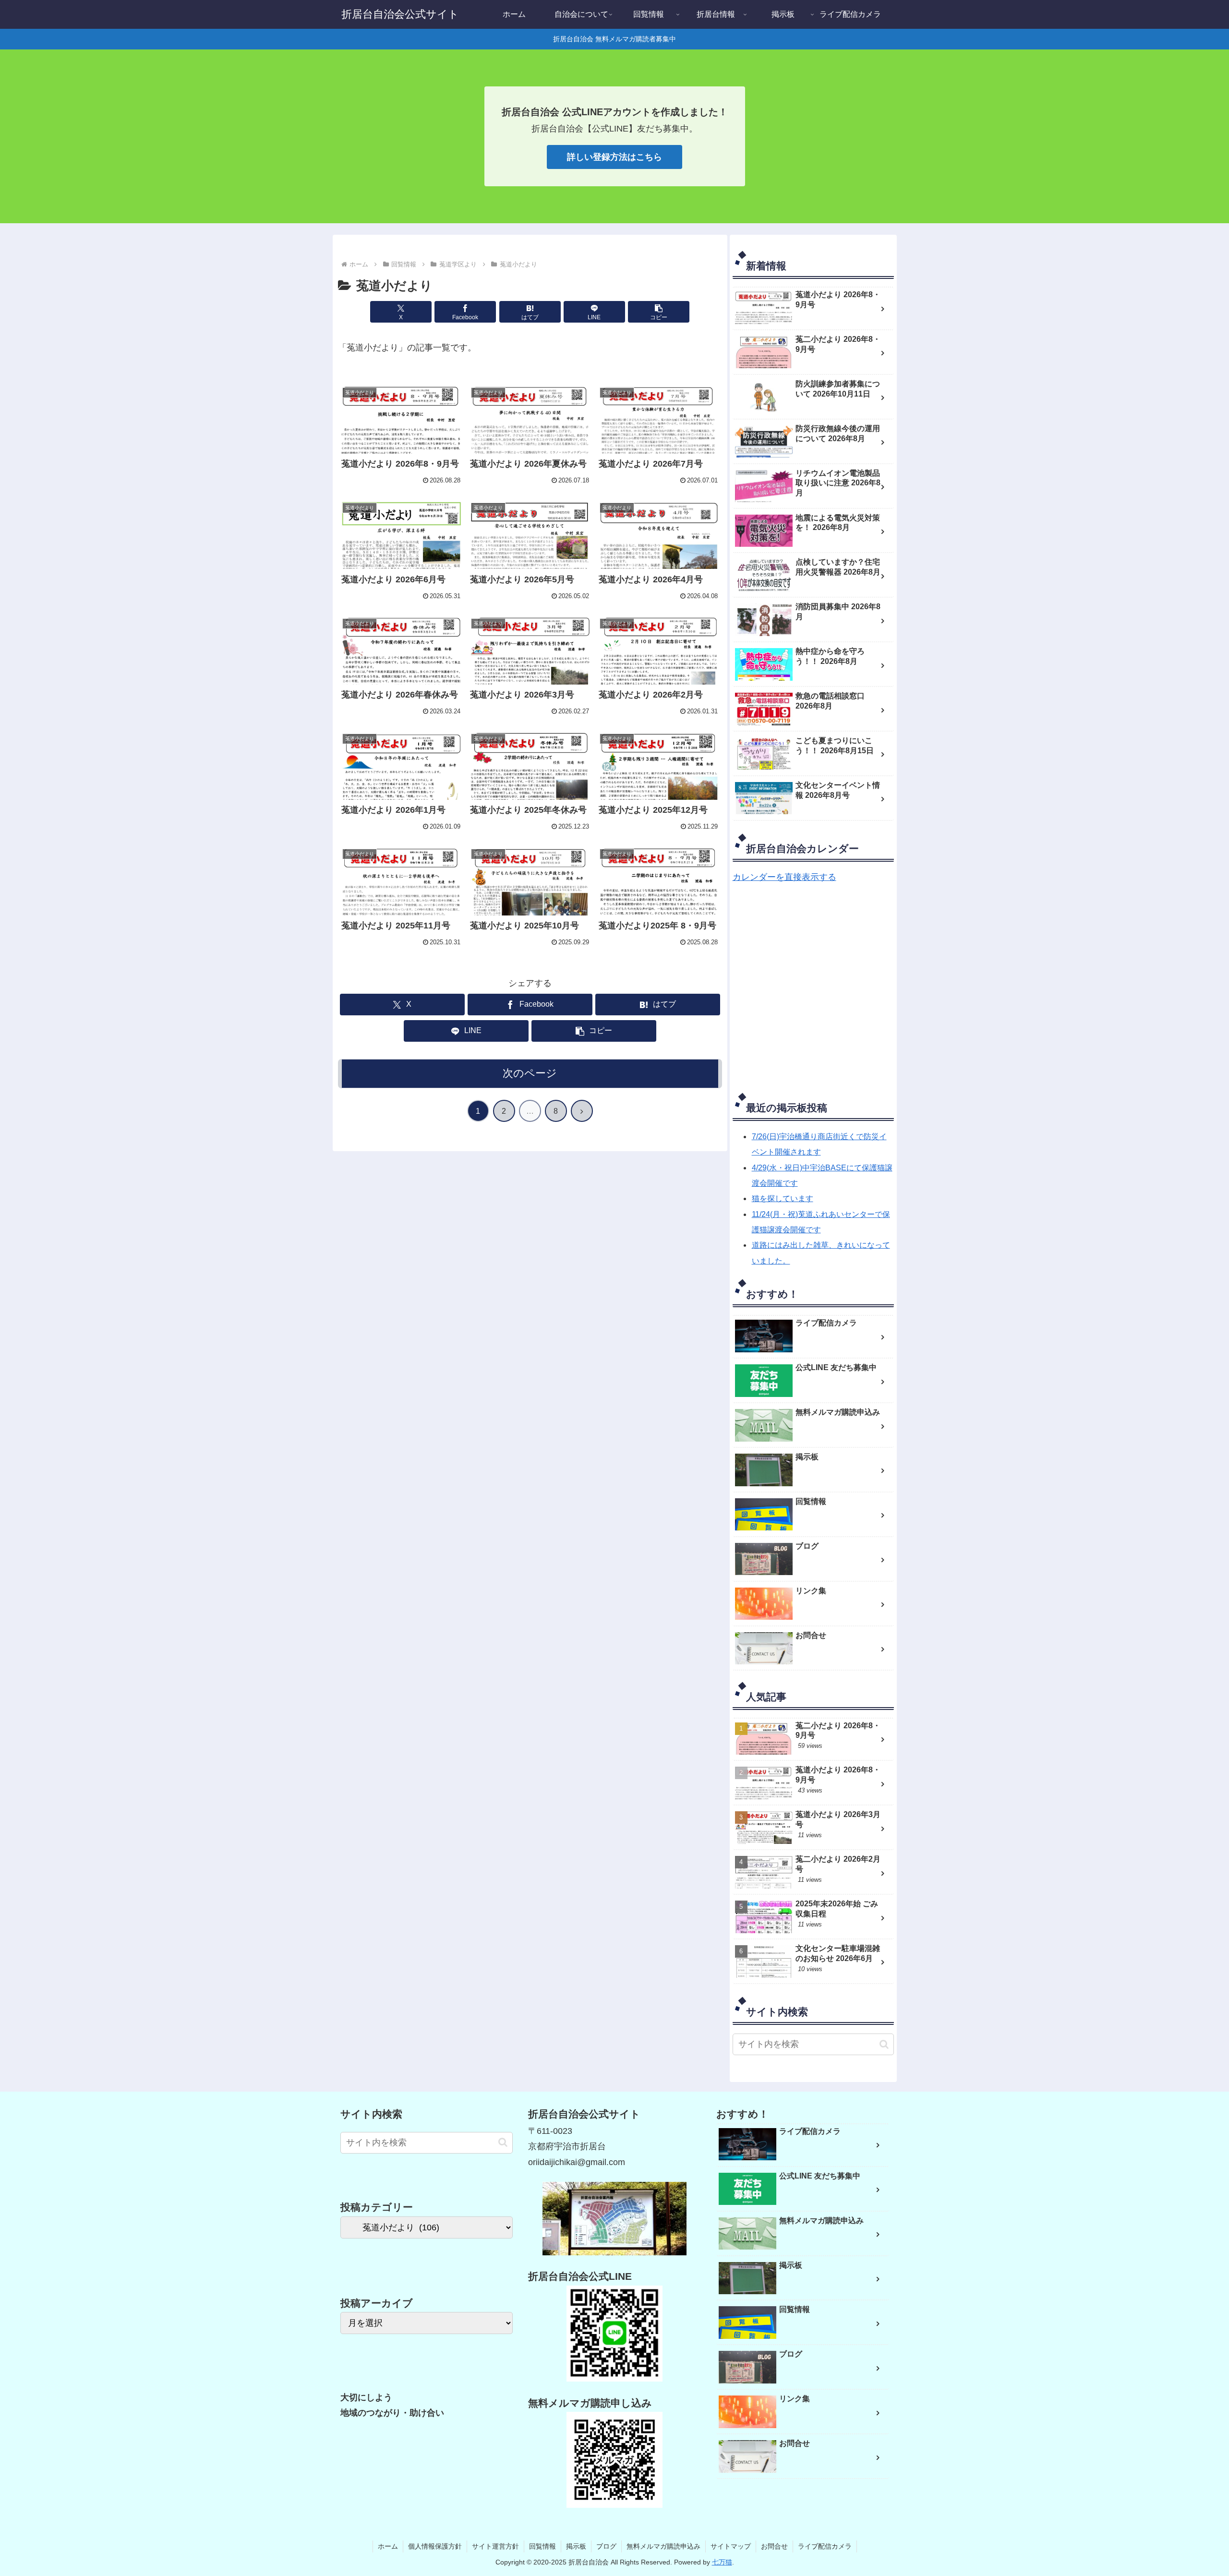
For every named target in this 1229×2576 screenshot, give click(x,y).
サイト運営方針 (495, 2546)
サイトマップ (731, 2546)
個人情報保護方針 (435, 2546)
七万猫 (722, 2562)
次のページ (530, 1073)
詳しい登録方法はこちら (614, 157)
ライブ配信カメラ (825, 2546)
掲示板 (576, 2546)
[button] (659, 312)
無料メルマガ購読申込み (663, 2546)
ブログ (606, 2546)
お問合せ (774, 2546)
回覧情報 (542, 2546)
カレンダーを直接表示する (784, 877)
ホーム (388, 2546)
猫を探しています (783, 1198)
